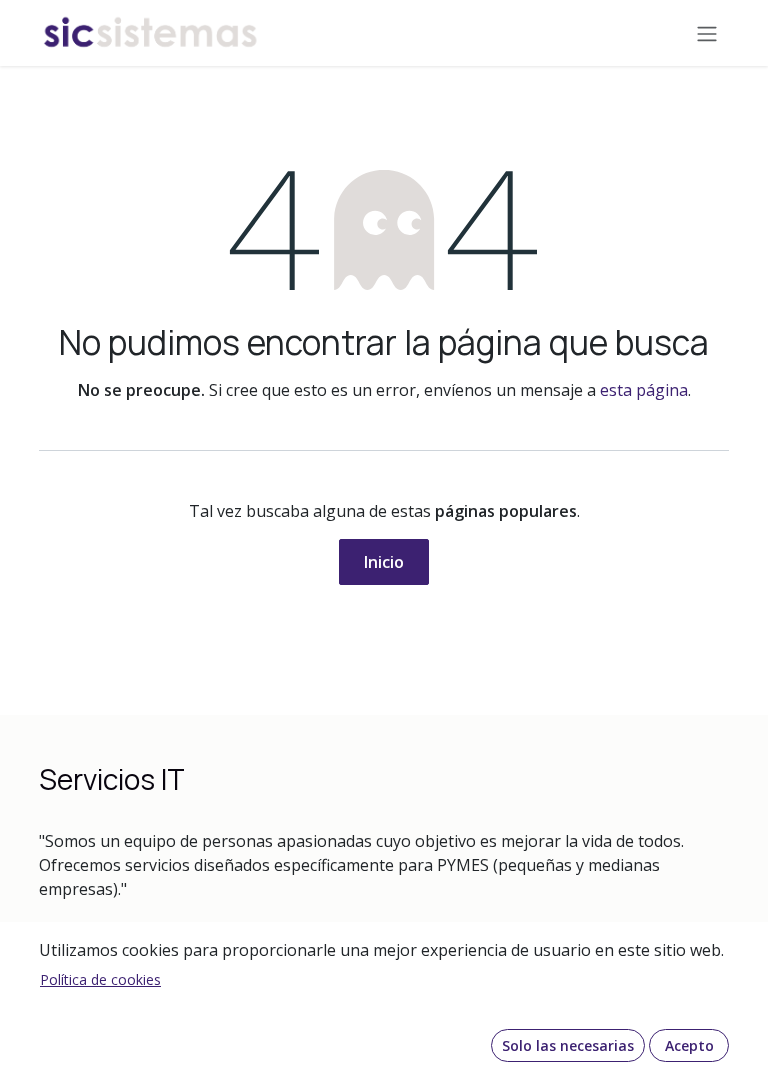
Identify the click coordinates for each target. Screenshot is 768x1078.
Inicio (384, 562)
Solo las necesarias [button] (568, 1045)
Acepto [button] (689, 1045)
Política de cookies (100, 979)
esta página (644, 390)
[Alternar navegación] (707, 33)
